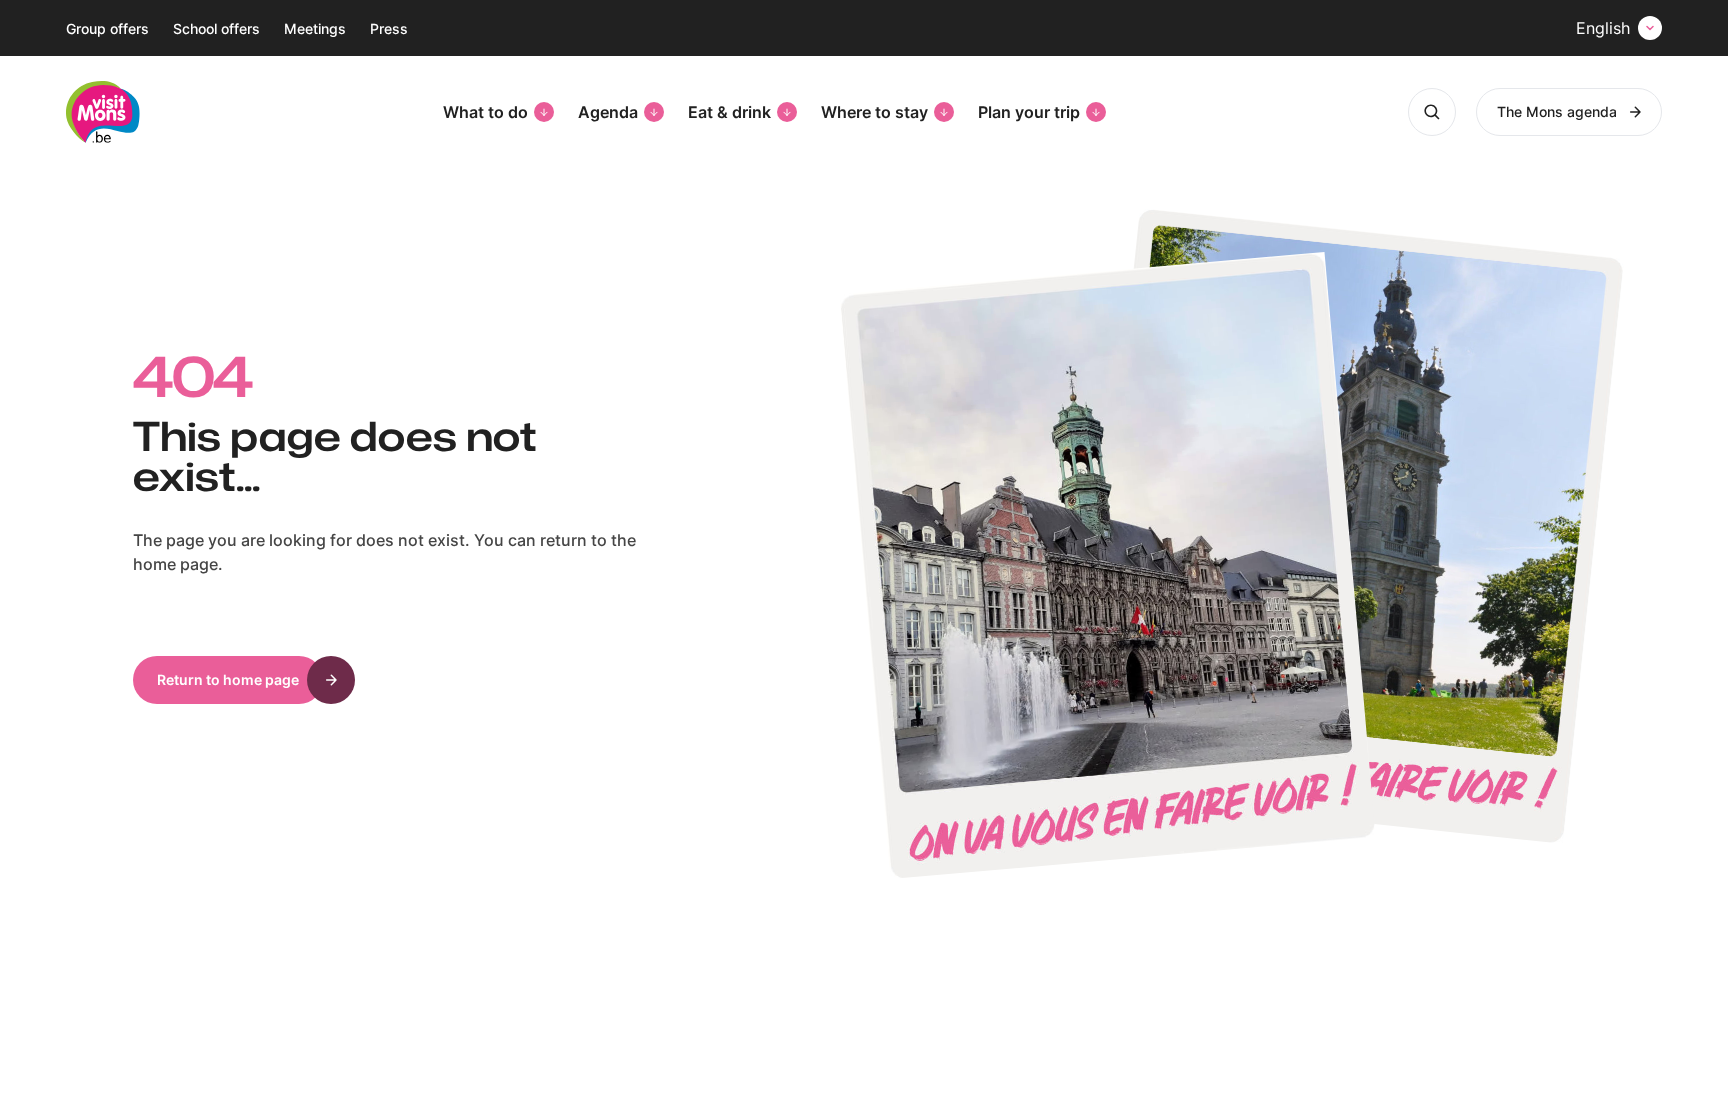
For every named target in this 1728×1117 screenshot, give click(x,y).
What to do (485, 112)
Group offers (107, 28)
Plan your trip (1029, 112)
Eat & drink (729, 112)
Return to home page (228, 679)
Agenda (608, 112)
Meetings (315, 28)
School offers (216, 28)
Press (389, 28)
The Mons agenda (1557, 111)
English (1603, 28)
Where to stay (874, 112)
